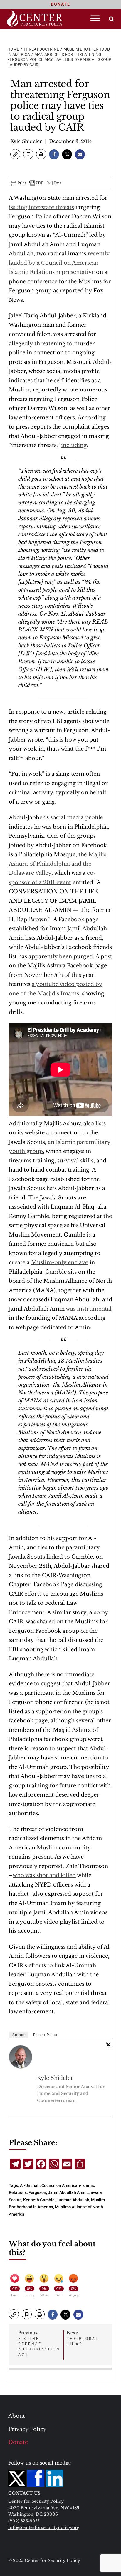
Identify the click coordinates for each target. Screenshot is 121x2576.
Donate (18, 2442)
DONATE (60, 4)
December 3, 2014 (70, 141)
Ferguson (37, 2192)
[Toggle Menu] (95, 18)
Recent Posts (45, 2035)
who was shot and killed (44, 1875)
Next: (83, 2338)
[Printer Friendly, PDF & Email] (37, 183)
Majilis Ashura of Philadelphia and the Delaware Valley (58, 864)
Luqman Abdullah (73, 2200)
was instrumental (89, 1309)
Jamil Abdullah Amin (67, 2192)
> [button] (111, 19)
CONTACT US (24, 2493)
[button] (15, 154)
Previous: (39, 2343)
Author (19, 2035)
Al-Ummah (30, 2185)
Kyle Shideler (26, 141)
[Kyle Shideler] (21, 2057)
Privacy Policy (27, 2429)
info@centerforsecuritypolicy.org (44, 2527)
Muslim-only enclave (60, 1262)
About (17, 2416)
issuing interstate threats (41, 207)
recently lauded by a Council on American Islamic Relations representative (59, 263)
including (74, 445)
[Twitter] (108, 2045)
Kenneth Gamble (39, 2200)
